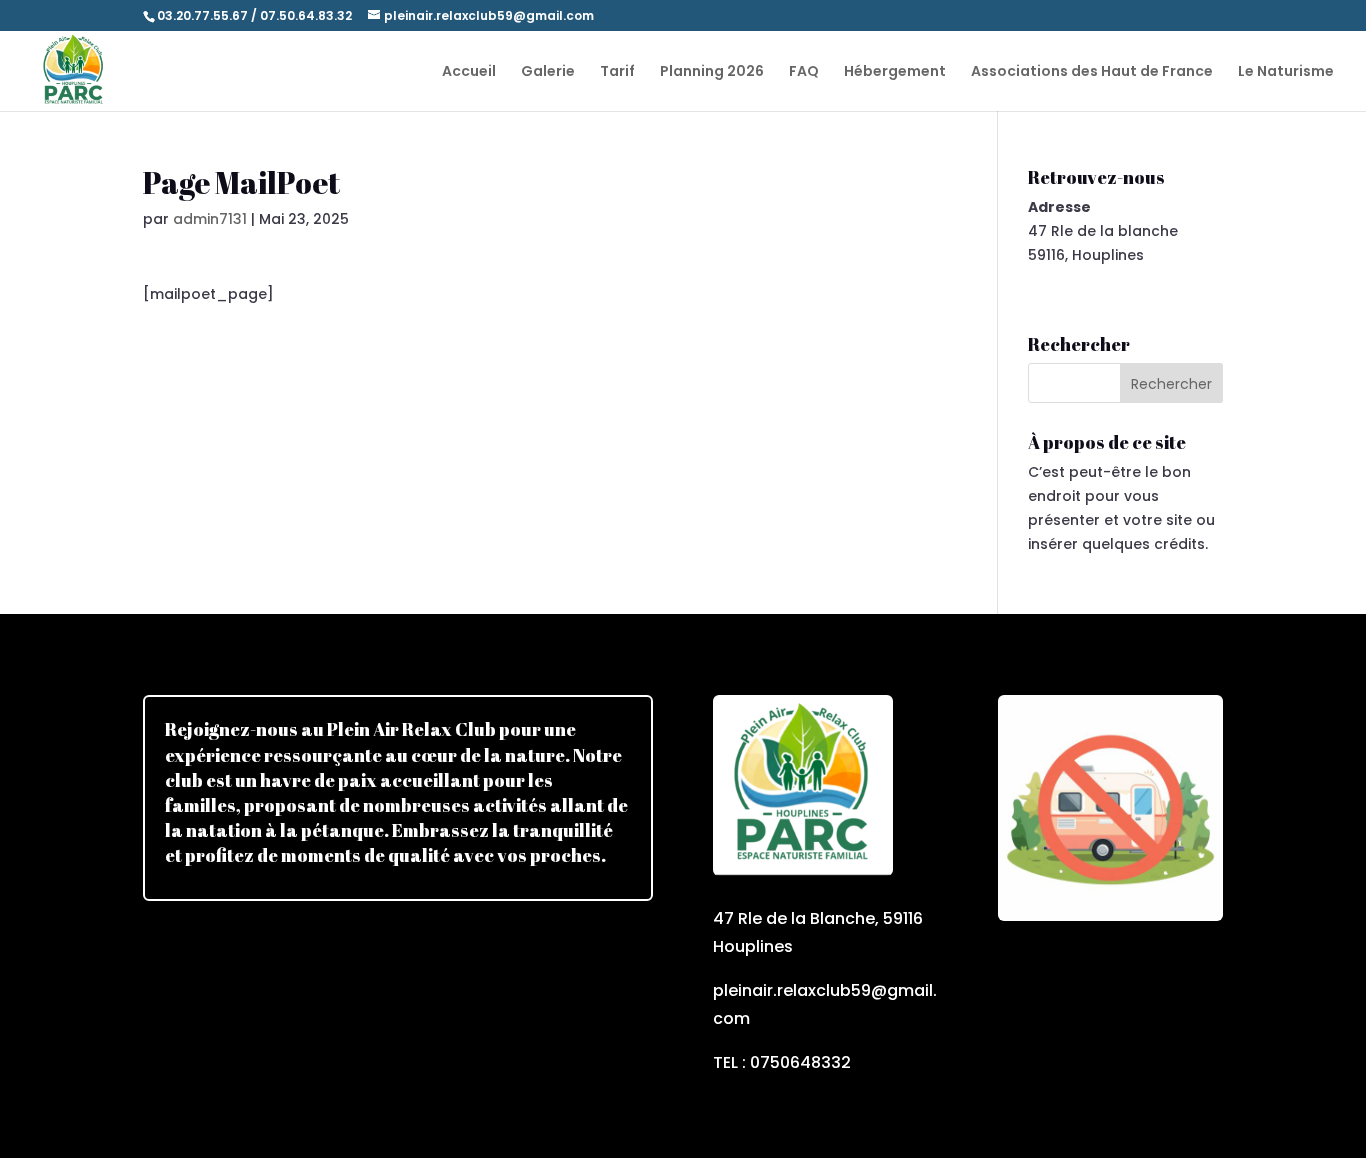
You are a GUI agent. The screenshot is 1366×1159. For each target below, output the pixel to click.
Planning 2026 (712, 72)
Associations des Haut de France (1092, 72)
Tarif (617, 72)
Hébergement (895, 72)
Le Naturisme (1286, 72)
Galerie (548, 72)
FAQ (804, 72)
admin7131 (210, 219)
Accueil (469, 72)
